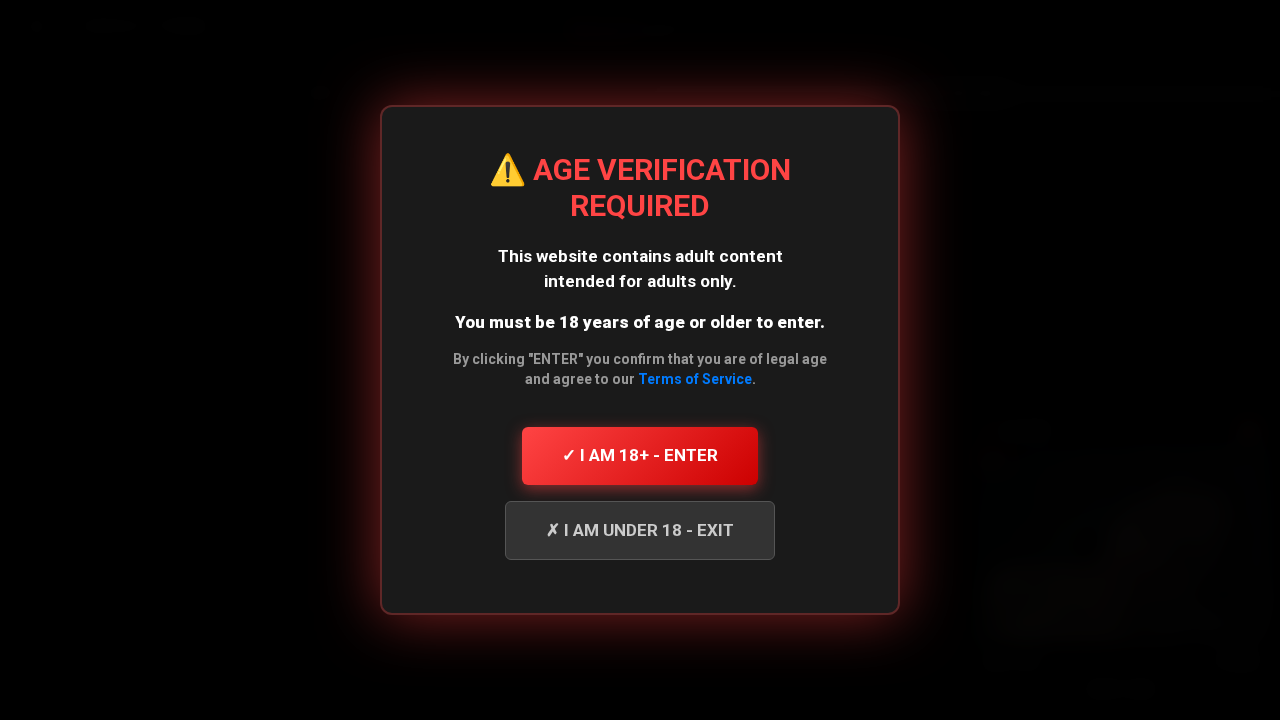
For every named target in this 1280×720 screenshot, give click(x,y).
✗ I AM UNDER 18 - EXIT (640, 530)
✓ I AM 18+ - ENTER (640, 455)
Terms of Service (695, 379)
